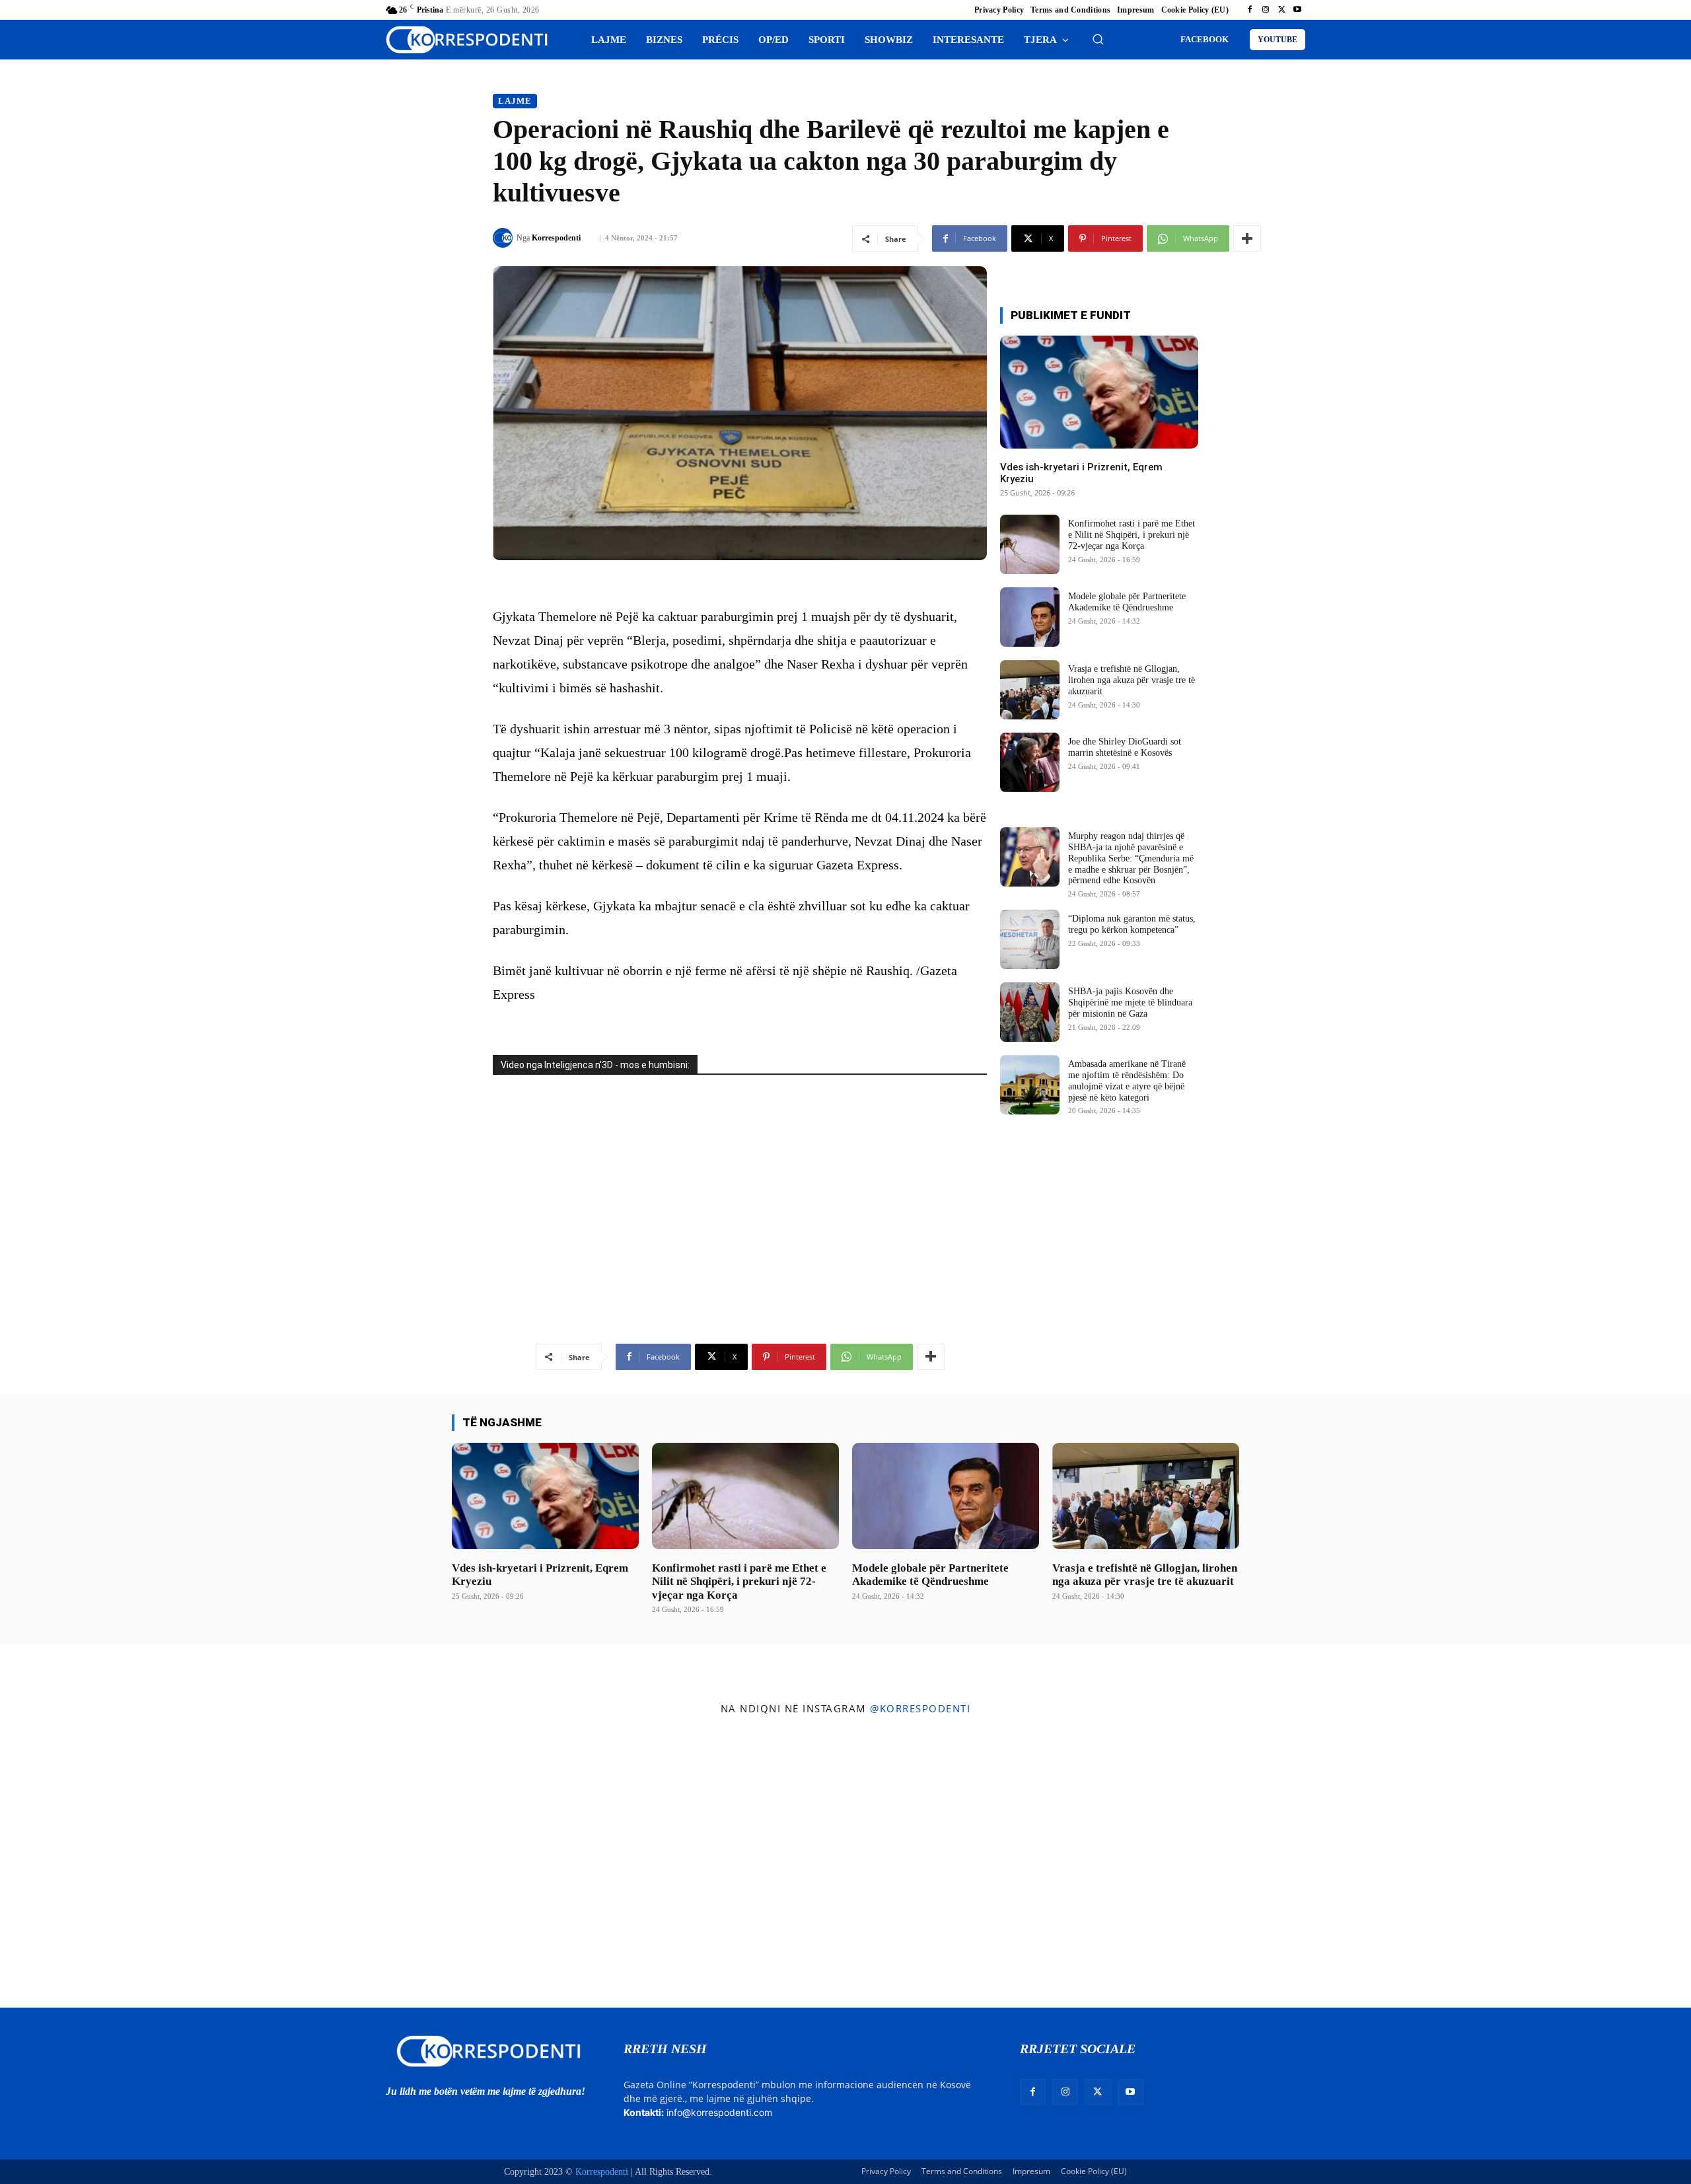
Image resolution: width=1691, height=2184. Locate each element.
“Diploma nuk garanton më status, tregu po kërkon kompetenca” (1132, 924)
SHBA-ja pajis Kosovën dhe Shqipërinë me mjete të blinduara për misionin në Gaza (1130, 1002)
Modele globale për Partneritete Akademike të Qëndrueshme (1127, 602)
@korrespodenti (920, 1708)
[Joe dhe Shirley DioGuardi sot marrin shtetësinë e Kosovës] (1030, 762)
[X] (1281, 10)
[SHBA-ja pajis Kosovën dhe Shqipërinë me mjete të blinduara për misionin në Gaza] (1030, 1012)
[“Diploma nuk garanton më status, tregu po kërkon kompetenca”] (1030, 939)
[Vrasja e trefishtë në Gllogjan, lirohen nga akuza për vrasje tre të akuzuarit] (1030, 690)
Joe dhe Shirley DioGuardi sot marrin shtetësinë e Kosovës (1125, 747)
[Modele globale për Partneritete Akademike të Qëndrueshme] (1030, 617)
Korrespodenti (556, 238)
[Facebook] (1250, 10)
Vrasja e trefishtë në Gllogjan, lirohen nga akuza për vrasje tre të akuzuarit (1132, 680)
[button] (1098, 39)
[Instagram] (1266, 10)
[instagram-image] (140, 1865)
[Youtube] (1297, 10)
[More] (1247, 238)
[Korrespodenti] (505, 238)
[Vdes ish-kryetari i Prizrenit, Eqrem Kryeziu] (1099, 392)
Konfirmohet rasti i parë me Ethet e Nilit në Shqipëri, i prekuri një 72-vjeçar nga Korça (1132, 535)
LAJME (515, 101)
